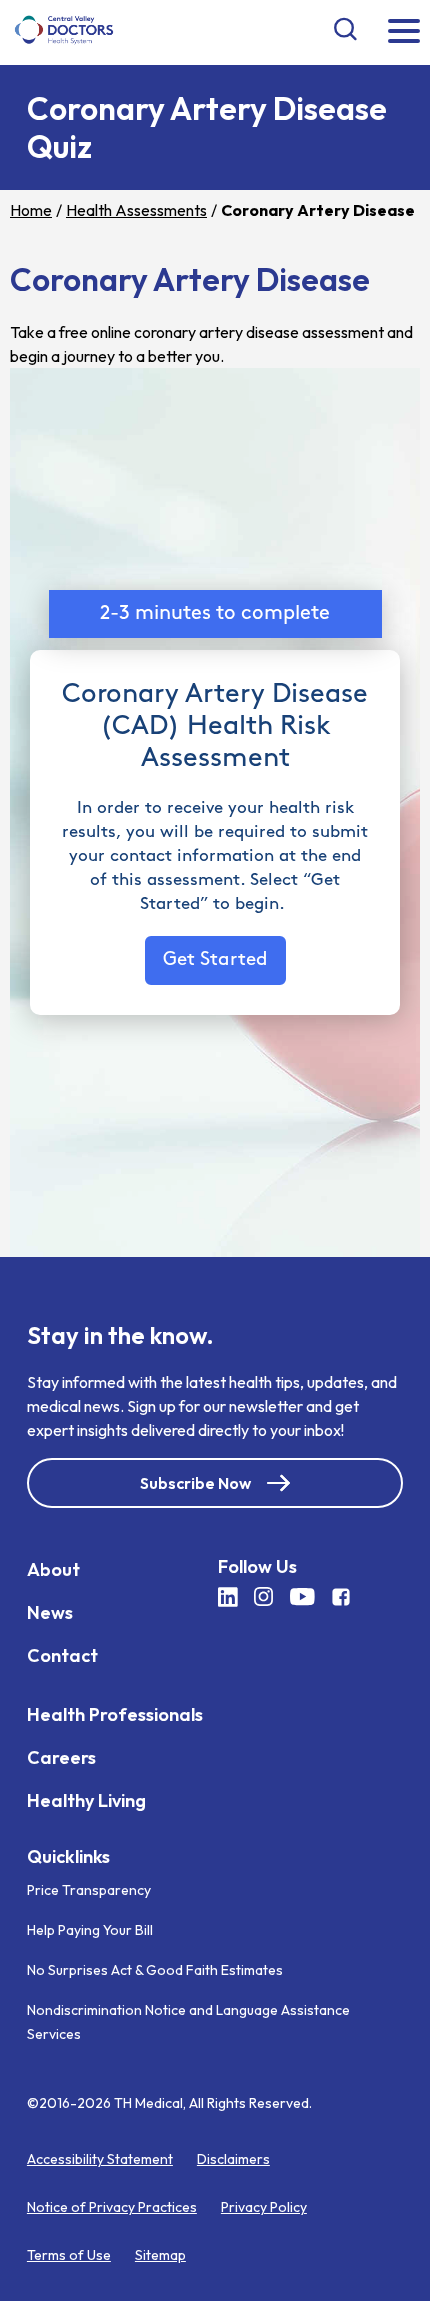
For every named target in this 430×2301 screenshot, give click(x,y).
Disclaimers (233, 2159)
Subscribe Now (195, 1482)
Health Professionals (115, 1713)
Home (31, 210)
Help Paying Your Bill (90, 1930)
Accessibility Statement (100, 2159)
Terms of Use (69, 2255)
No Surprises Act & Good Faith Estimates (155, 1970)
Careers (61, 1756)
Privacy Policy (264, 2207)
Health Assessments (136, 210)
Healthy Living (86, 1799)
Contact (62, 1654)
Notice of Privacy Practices (112, 2207)
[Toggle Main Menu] (404, 32)
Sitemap (160, 2255)
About (53, 1568)
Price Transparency (89, 1890)
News (50, 1611)
